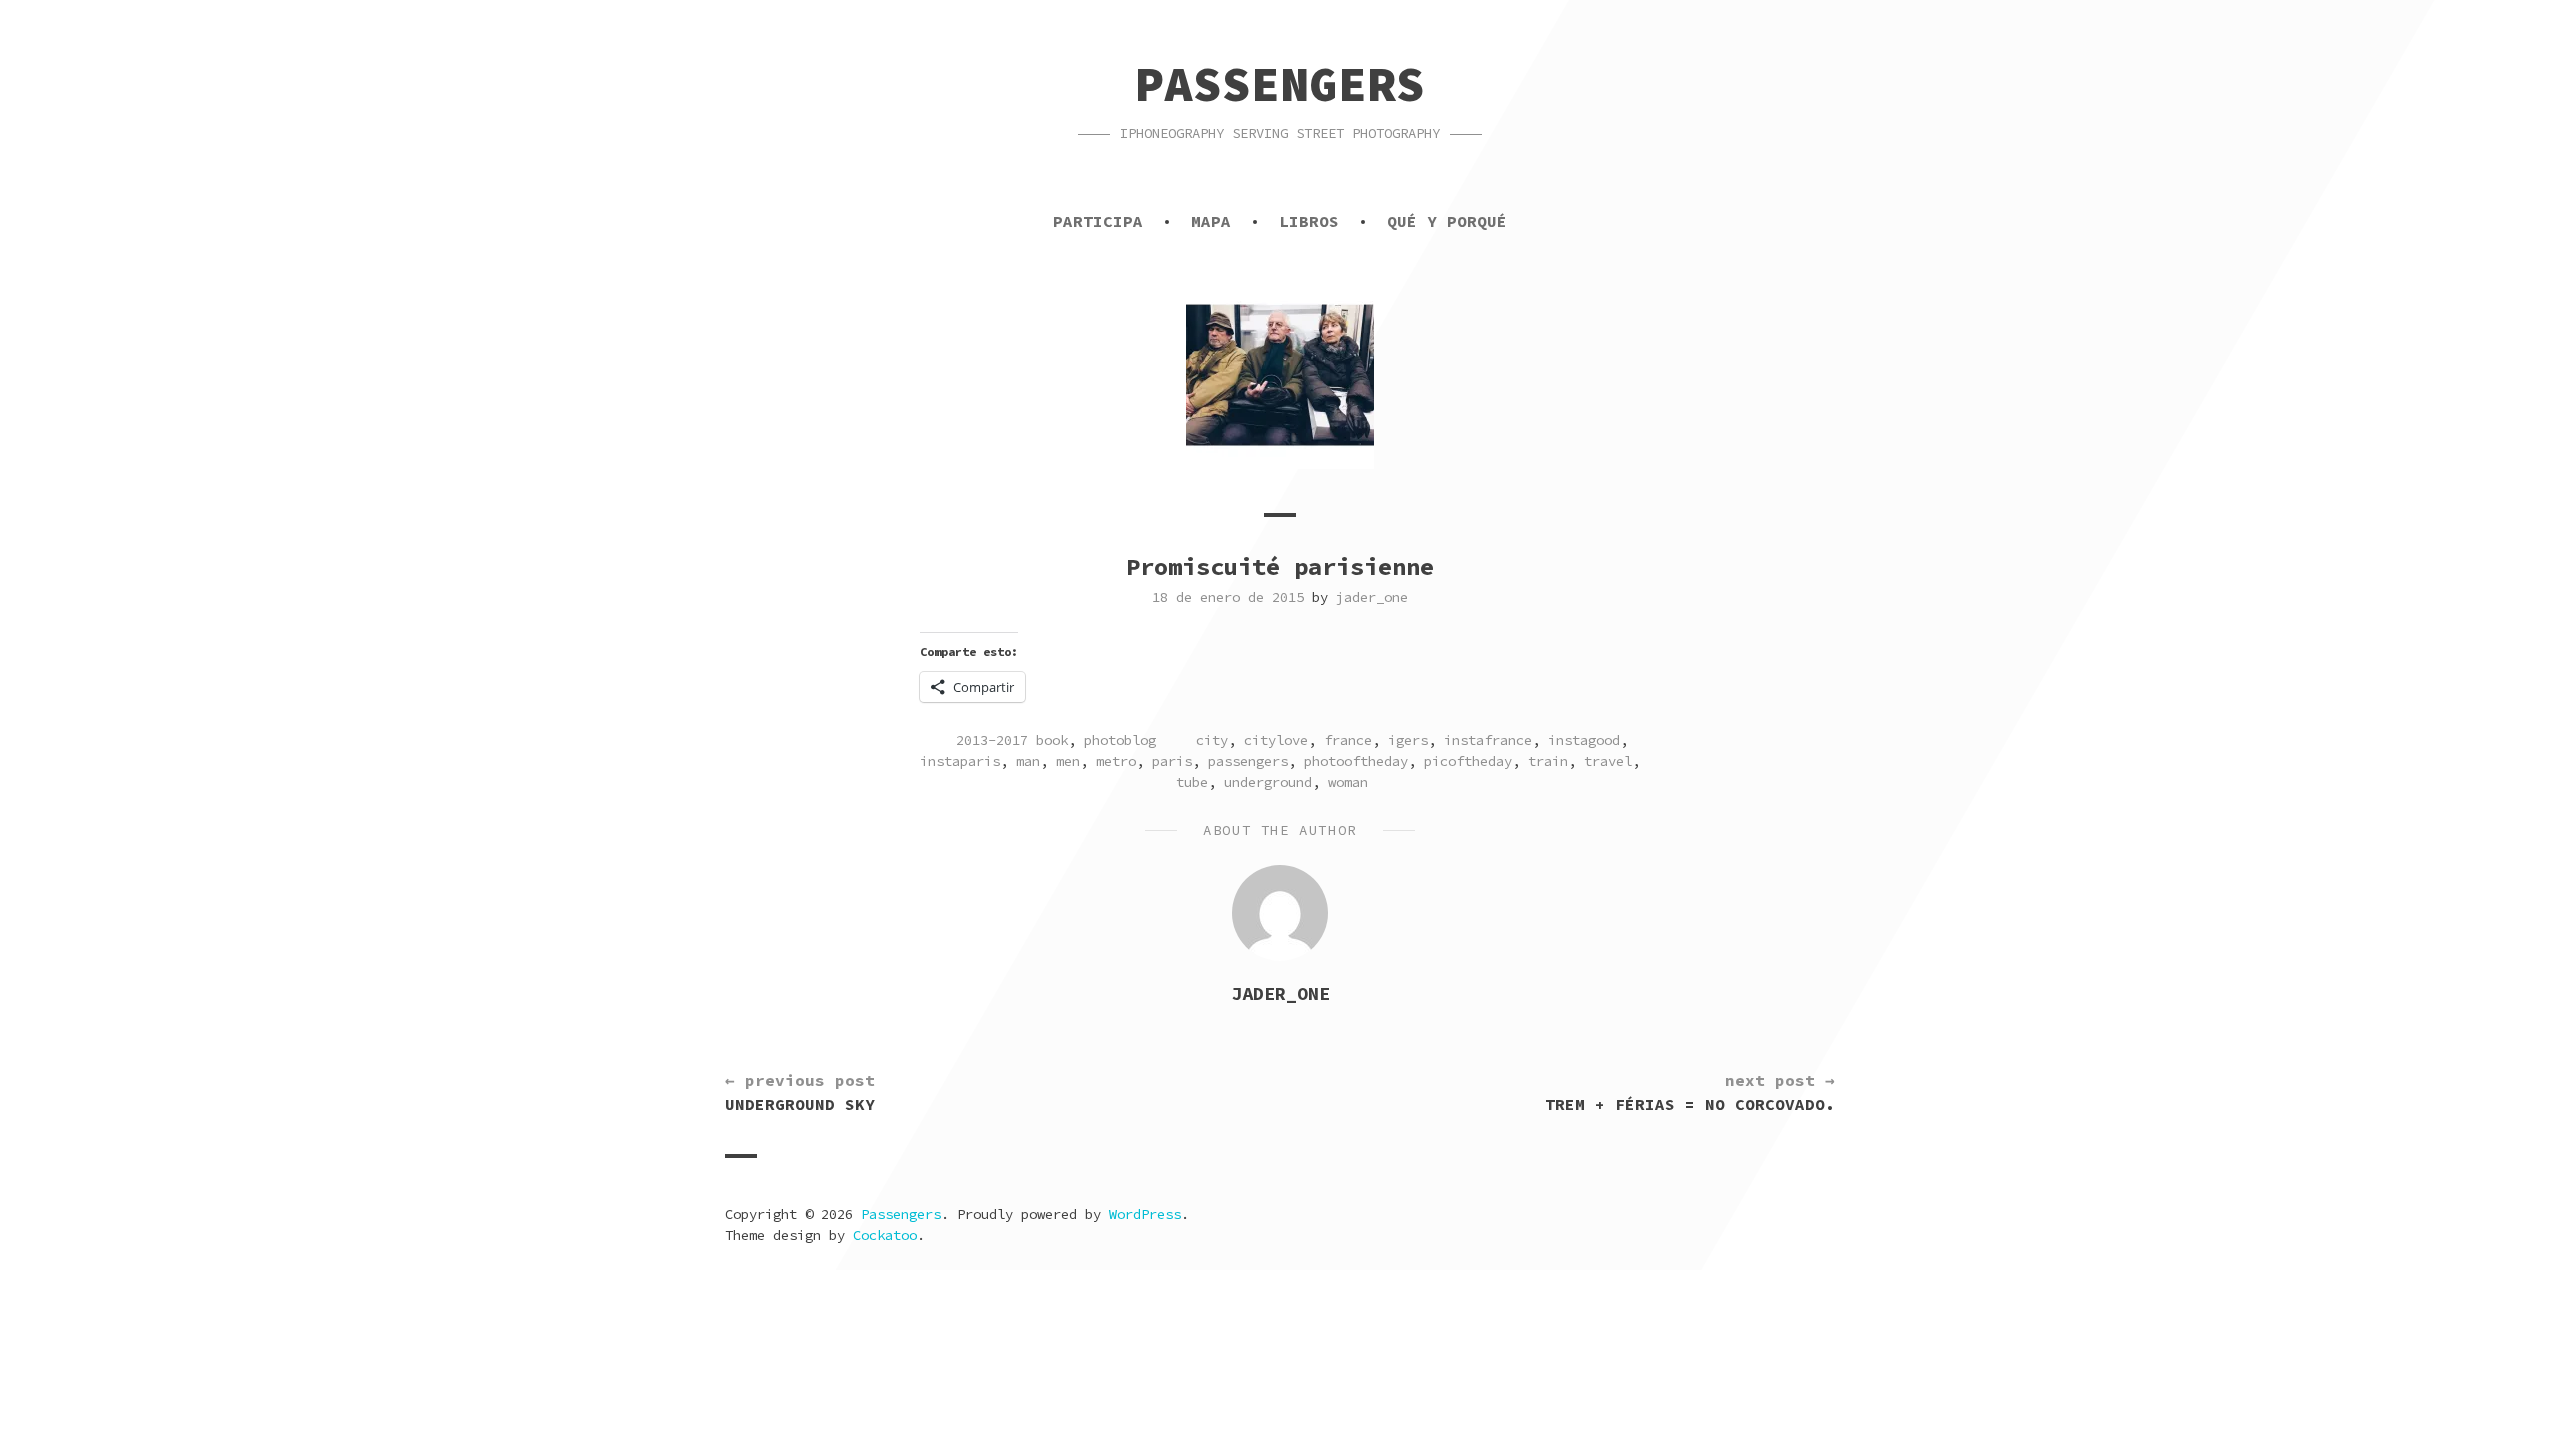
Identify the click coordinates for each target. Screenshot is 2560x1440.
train (1548, 761)
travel (1608, 761)
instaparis (960, 761)
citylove (1276, 740)
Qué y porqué (1447, 221)
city (1212, 740)
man (1028, 761)
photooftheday (1356, 761)
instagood (1584, 740)
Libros (1309, 221)
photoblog (1120, 740)
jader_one (1372, 597)
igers (1408, 740)
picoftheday (1468, 761)
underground (1268, 782)
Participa (1098, 221)
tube (1192, 782)
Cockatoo (885, 1235)
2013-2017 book (1012, 740)
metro (1116, 761)
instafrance (1488, 740)
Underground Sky (800, 1092)
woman (1348, 782)
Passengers (1280, 84)
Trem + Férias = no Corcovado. (1690, 1092)
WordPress (1145, 1214)
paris (1172, 761)
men (1068, 761)
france (1348, 740)
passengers (1248, 761)
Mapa (1211, 221)
